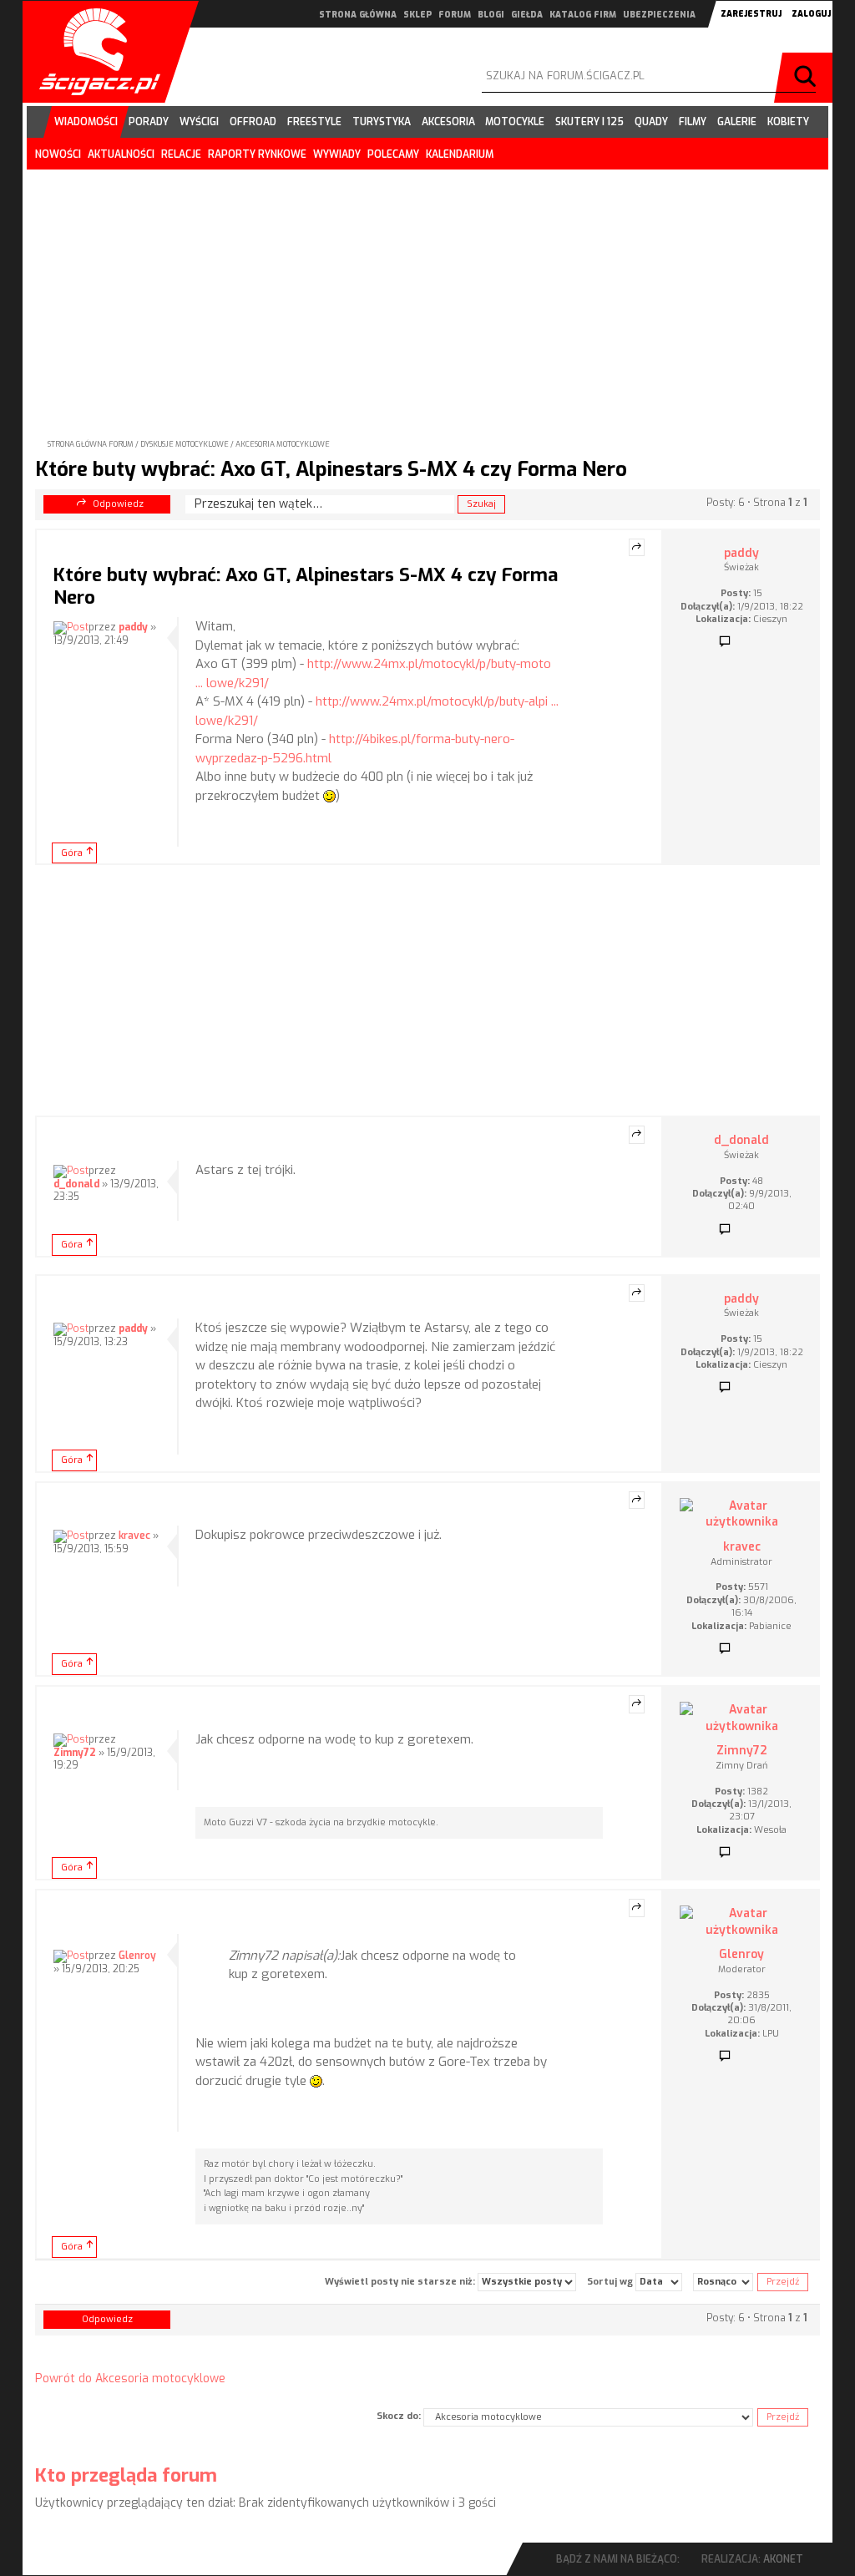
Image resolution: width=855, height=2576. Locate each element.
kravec (134, 1536)
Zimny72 (75, 1753)
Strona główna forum (91, 444)
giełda (527, 15)
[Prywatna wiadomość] (725, 642)
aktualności (121, 154)
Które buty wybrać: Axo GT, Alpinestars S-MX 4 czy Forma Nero (331, 469)
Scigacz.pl (94, 52)
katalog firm (583, 15)
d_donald (76, 1184)
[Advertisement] (427, 291)
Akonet (783, 2559)
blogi (491, 15)
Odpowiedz (118, 504)
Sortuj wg (611, 2281)
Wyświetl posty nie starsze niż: (401, 2281)
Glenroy (137, 1956)
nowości (58, 154)
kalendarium (460, 154)
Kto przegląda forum (126, 2475)
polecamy (393, 154)
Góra (72, 853)
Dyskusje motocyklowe (185, 444)
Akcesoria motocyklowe (283, 444)
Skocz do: (399, 2416)
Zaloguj (811, 14)
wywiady (337, 154)
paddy (133, 627)
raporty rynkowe (257, 154)
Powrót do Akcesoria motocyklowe (130, 2379)
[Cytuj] (637, 548)
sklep (417, 15)
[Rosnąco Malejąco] (723, 2282)
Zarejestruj (751, 14)
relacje (181, 154)
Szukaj (807, 78)
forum (455, 15)
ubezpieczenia (659, 15)
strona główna (358, 15)
